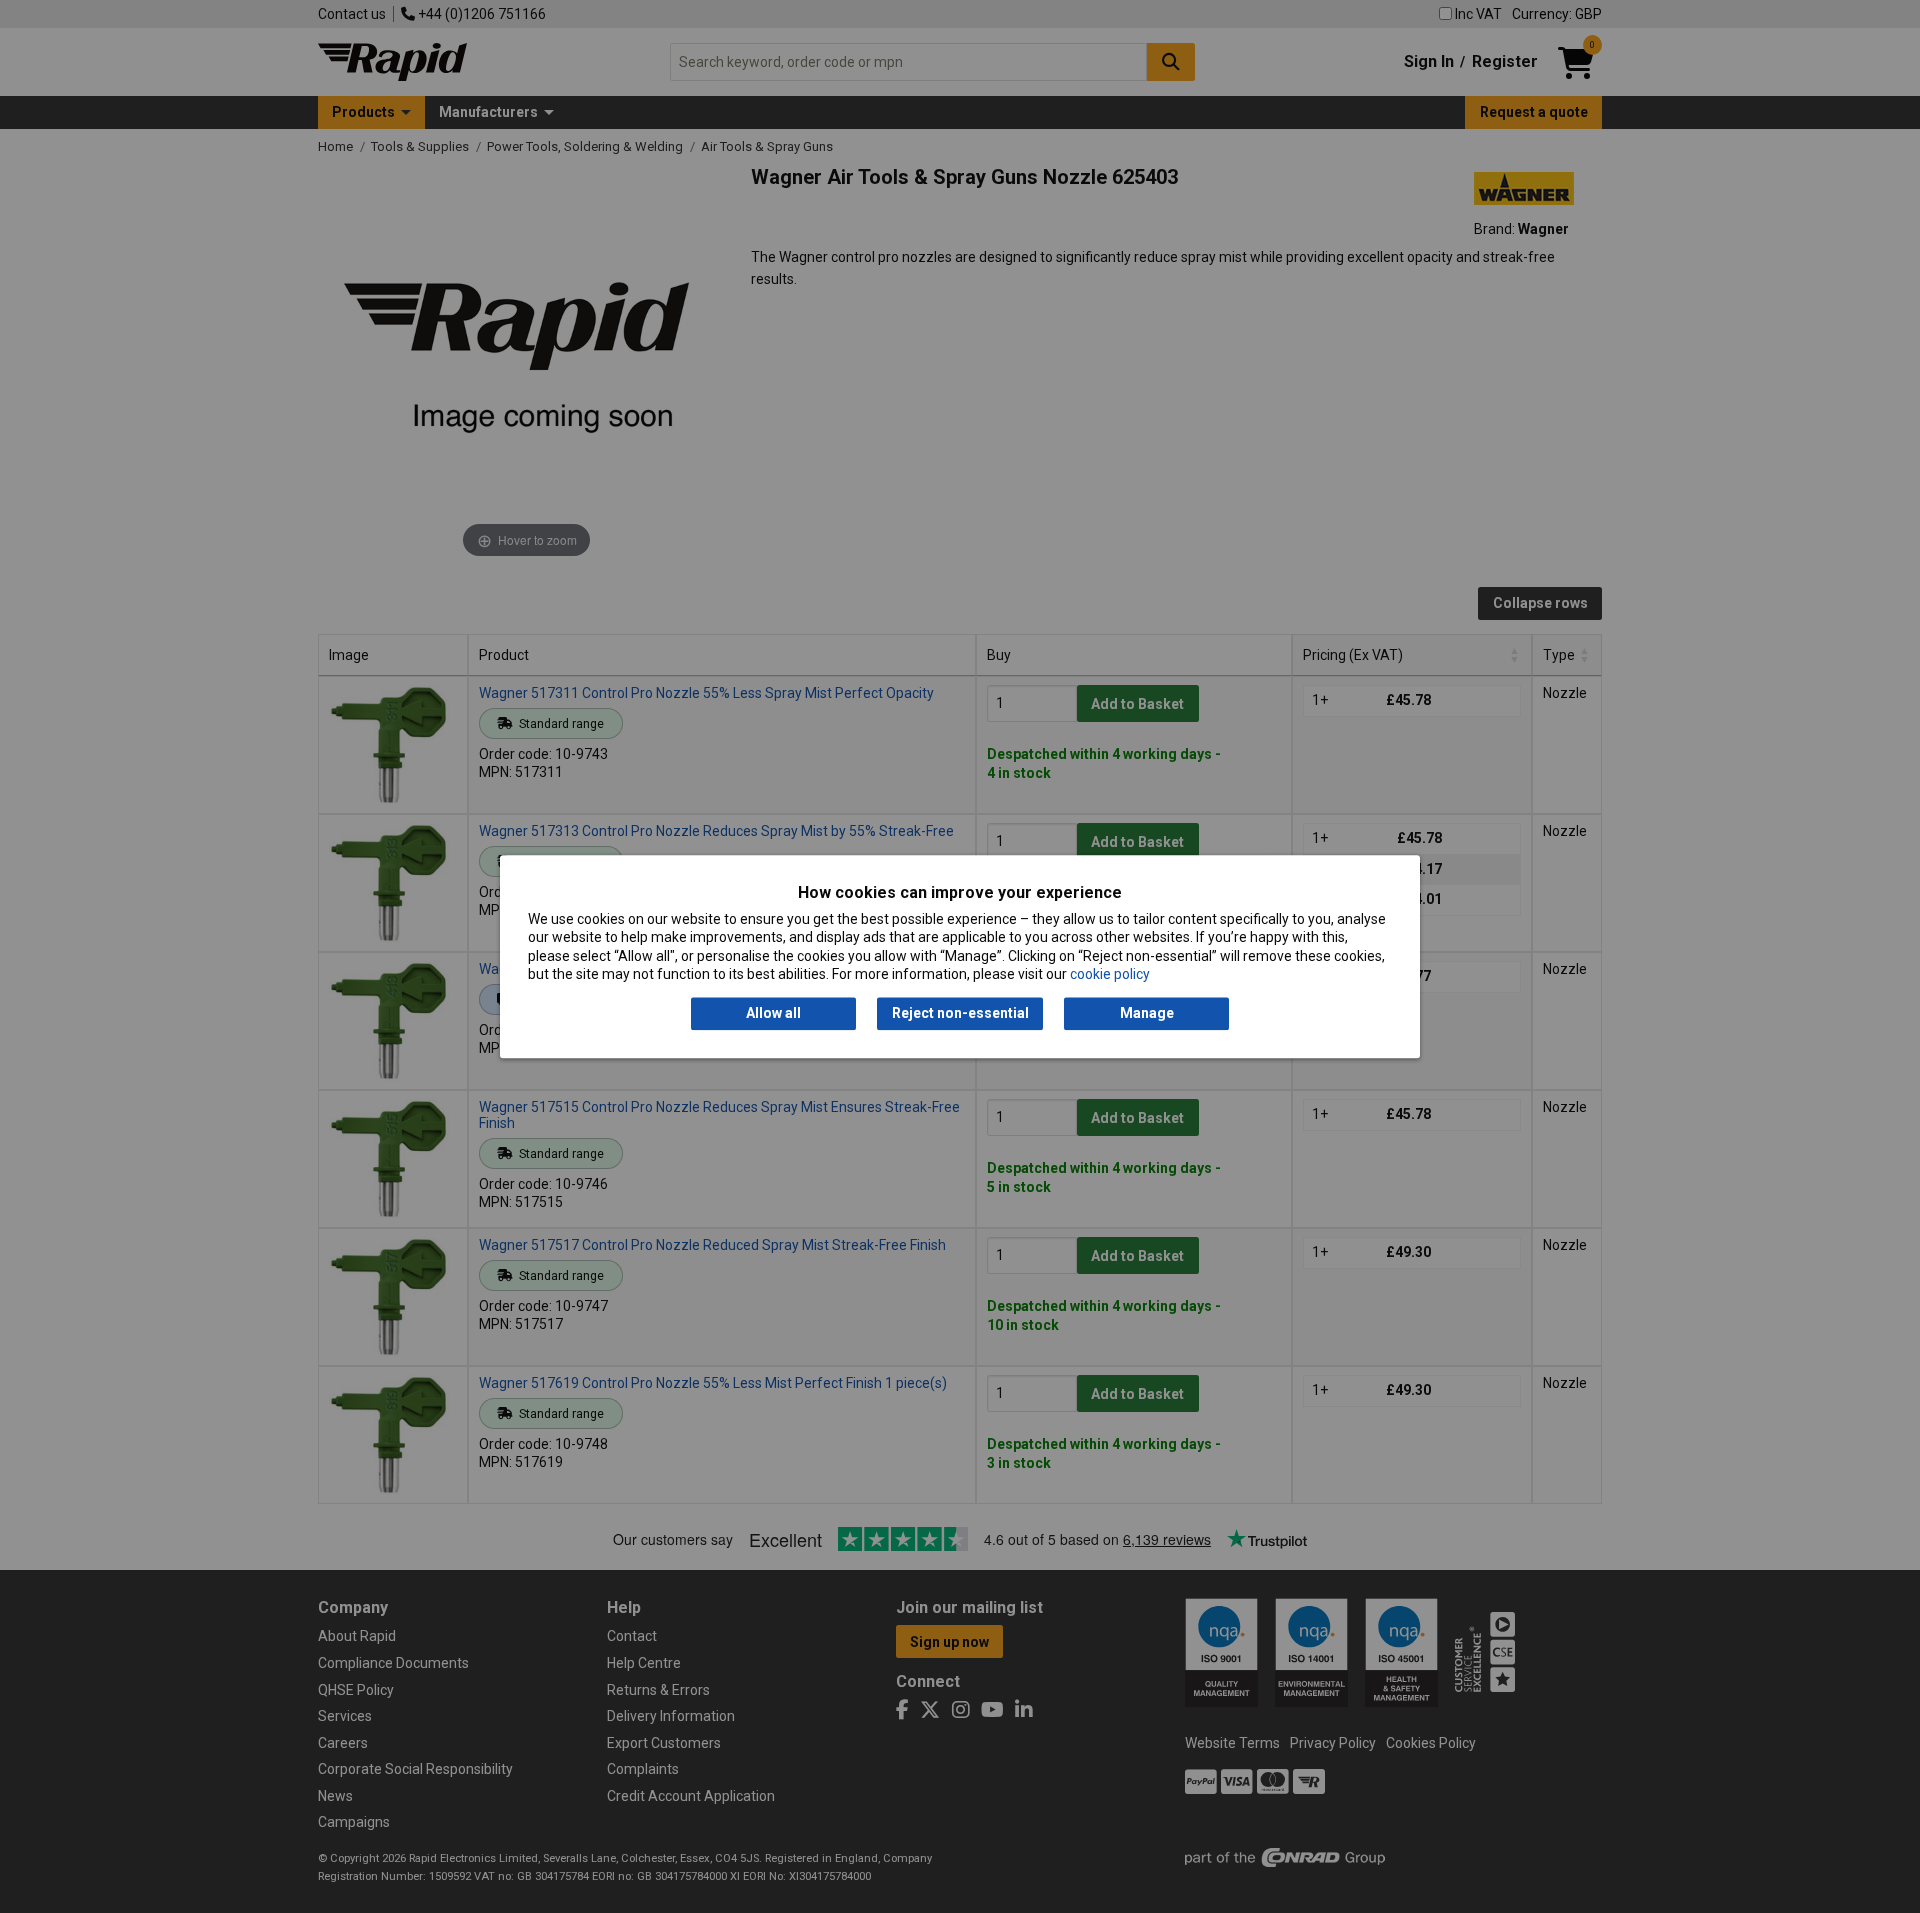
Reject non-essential (960, 1014)
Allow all (773, 1014)
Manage (1147, 1014)
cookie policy (1110, 974)
